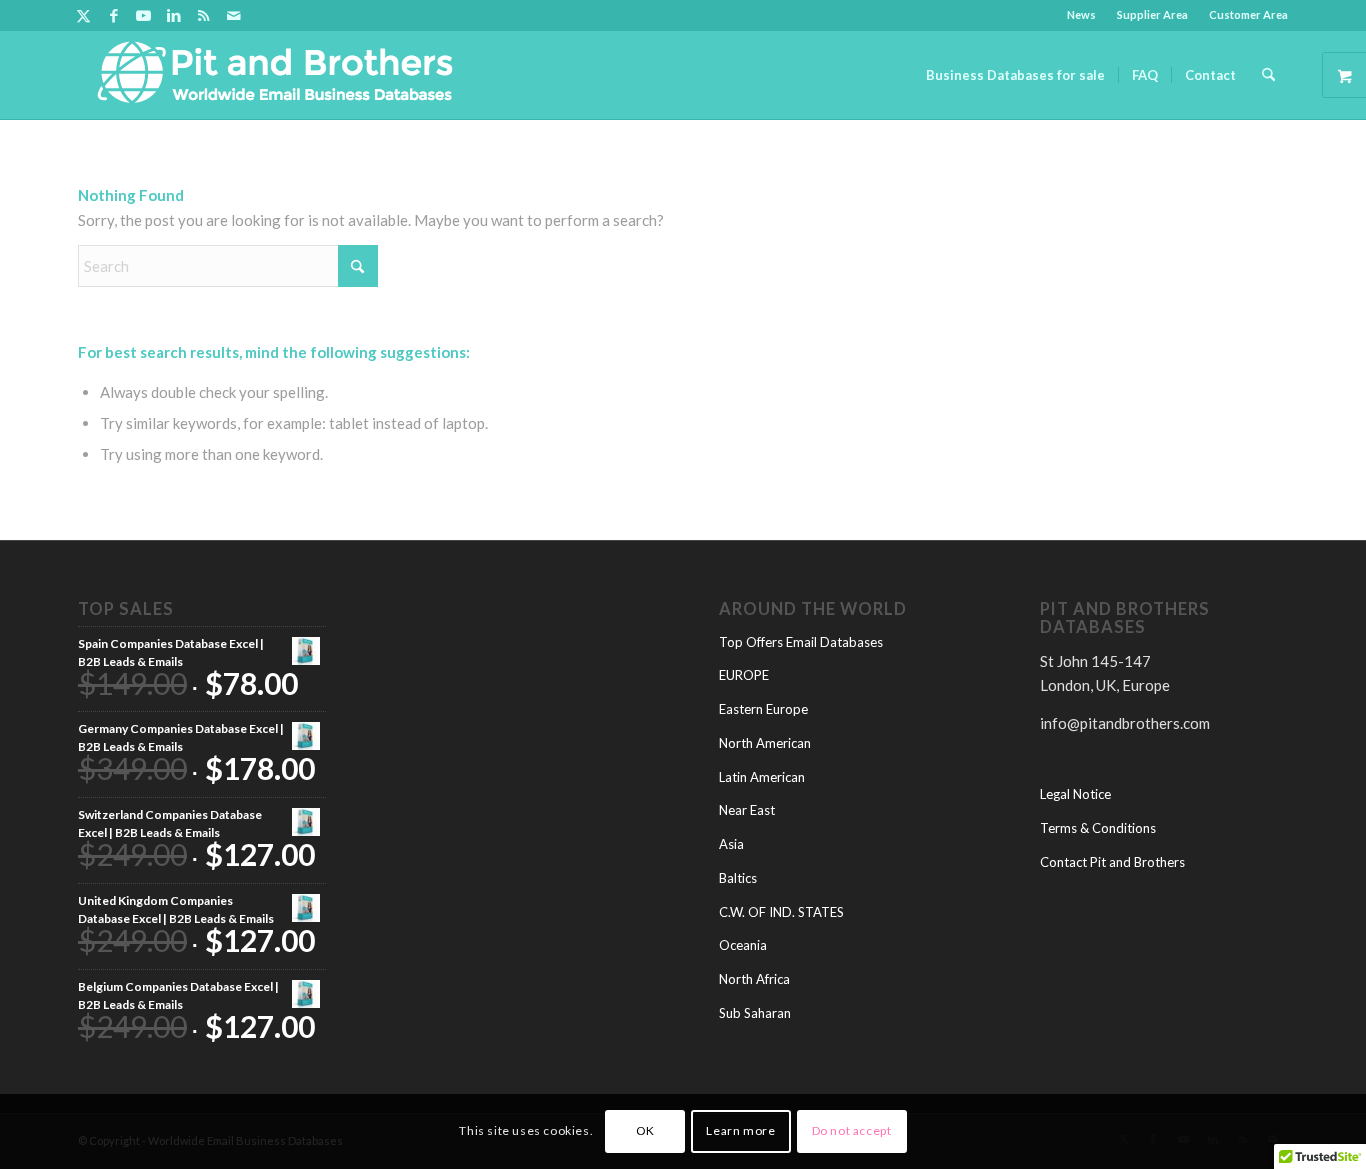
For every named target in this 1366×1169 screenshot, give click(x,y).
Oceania (743, 945)
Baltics (738, 878)
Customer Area (1248, 14)
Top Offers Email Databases (801, 642)
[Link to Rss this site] (203, 15)
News (1081, 14)
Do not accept (852, 1130)
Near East (747, 810)
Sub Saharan (755, 1013)
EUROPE (744, 675)
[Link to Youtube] (143, 15)
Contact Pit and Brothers (1112, 862)
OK (645, 1130)
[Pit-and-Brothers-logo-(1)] (275, 75)
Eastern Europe (763, 709)
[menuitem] (1082, 15)
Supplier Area (1152, 14)
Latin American (762, 777)
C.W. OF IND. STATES (781, 912)
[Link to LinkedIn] (173, 15)
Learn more (740, 1130)
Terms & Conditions (1098, 828)
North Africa (754, 979)
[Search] (1268, 75)
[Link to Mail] (234, 15)
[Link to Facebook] (113, 15)
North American (765, 743)
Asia (731, 844)
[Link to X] (83, 15)
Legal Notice (1075, 794)
